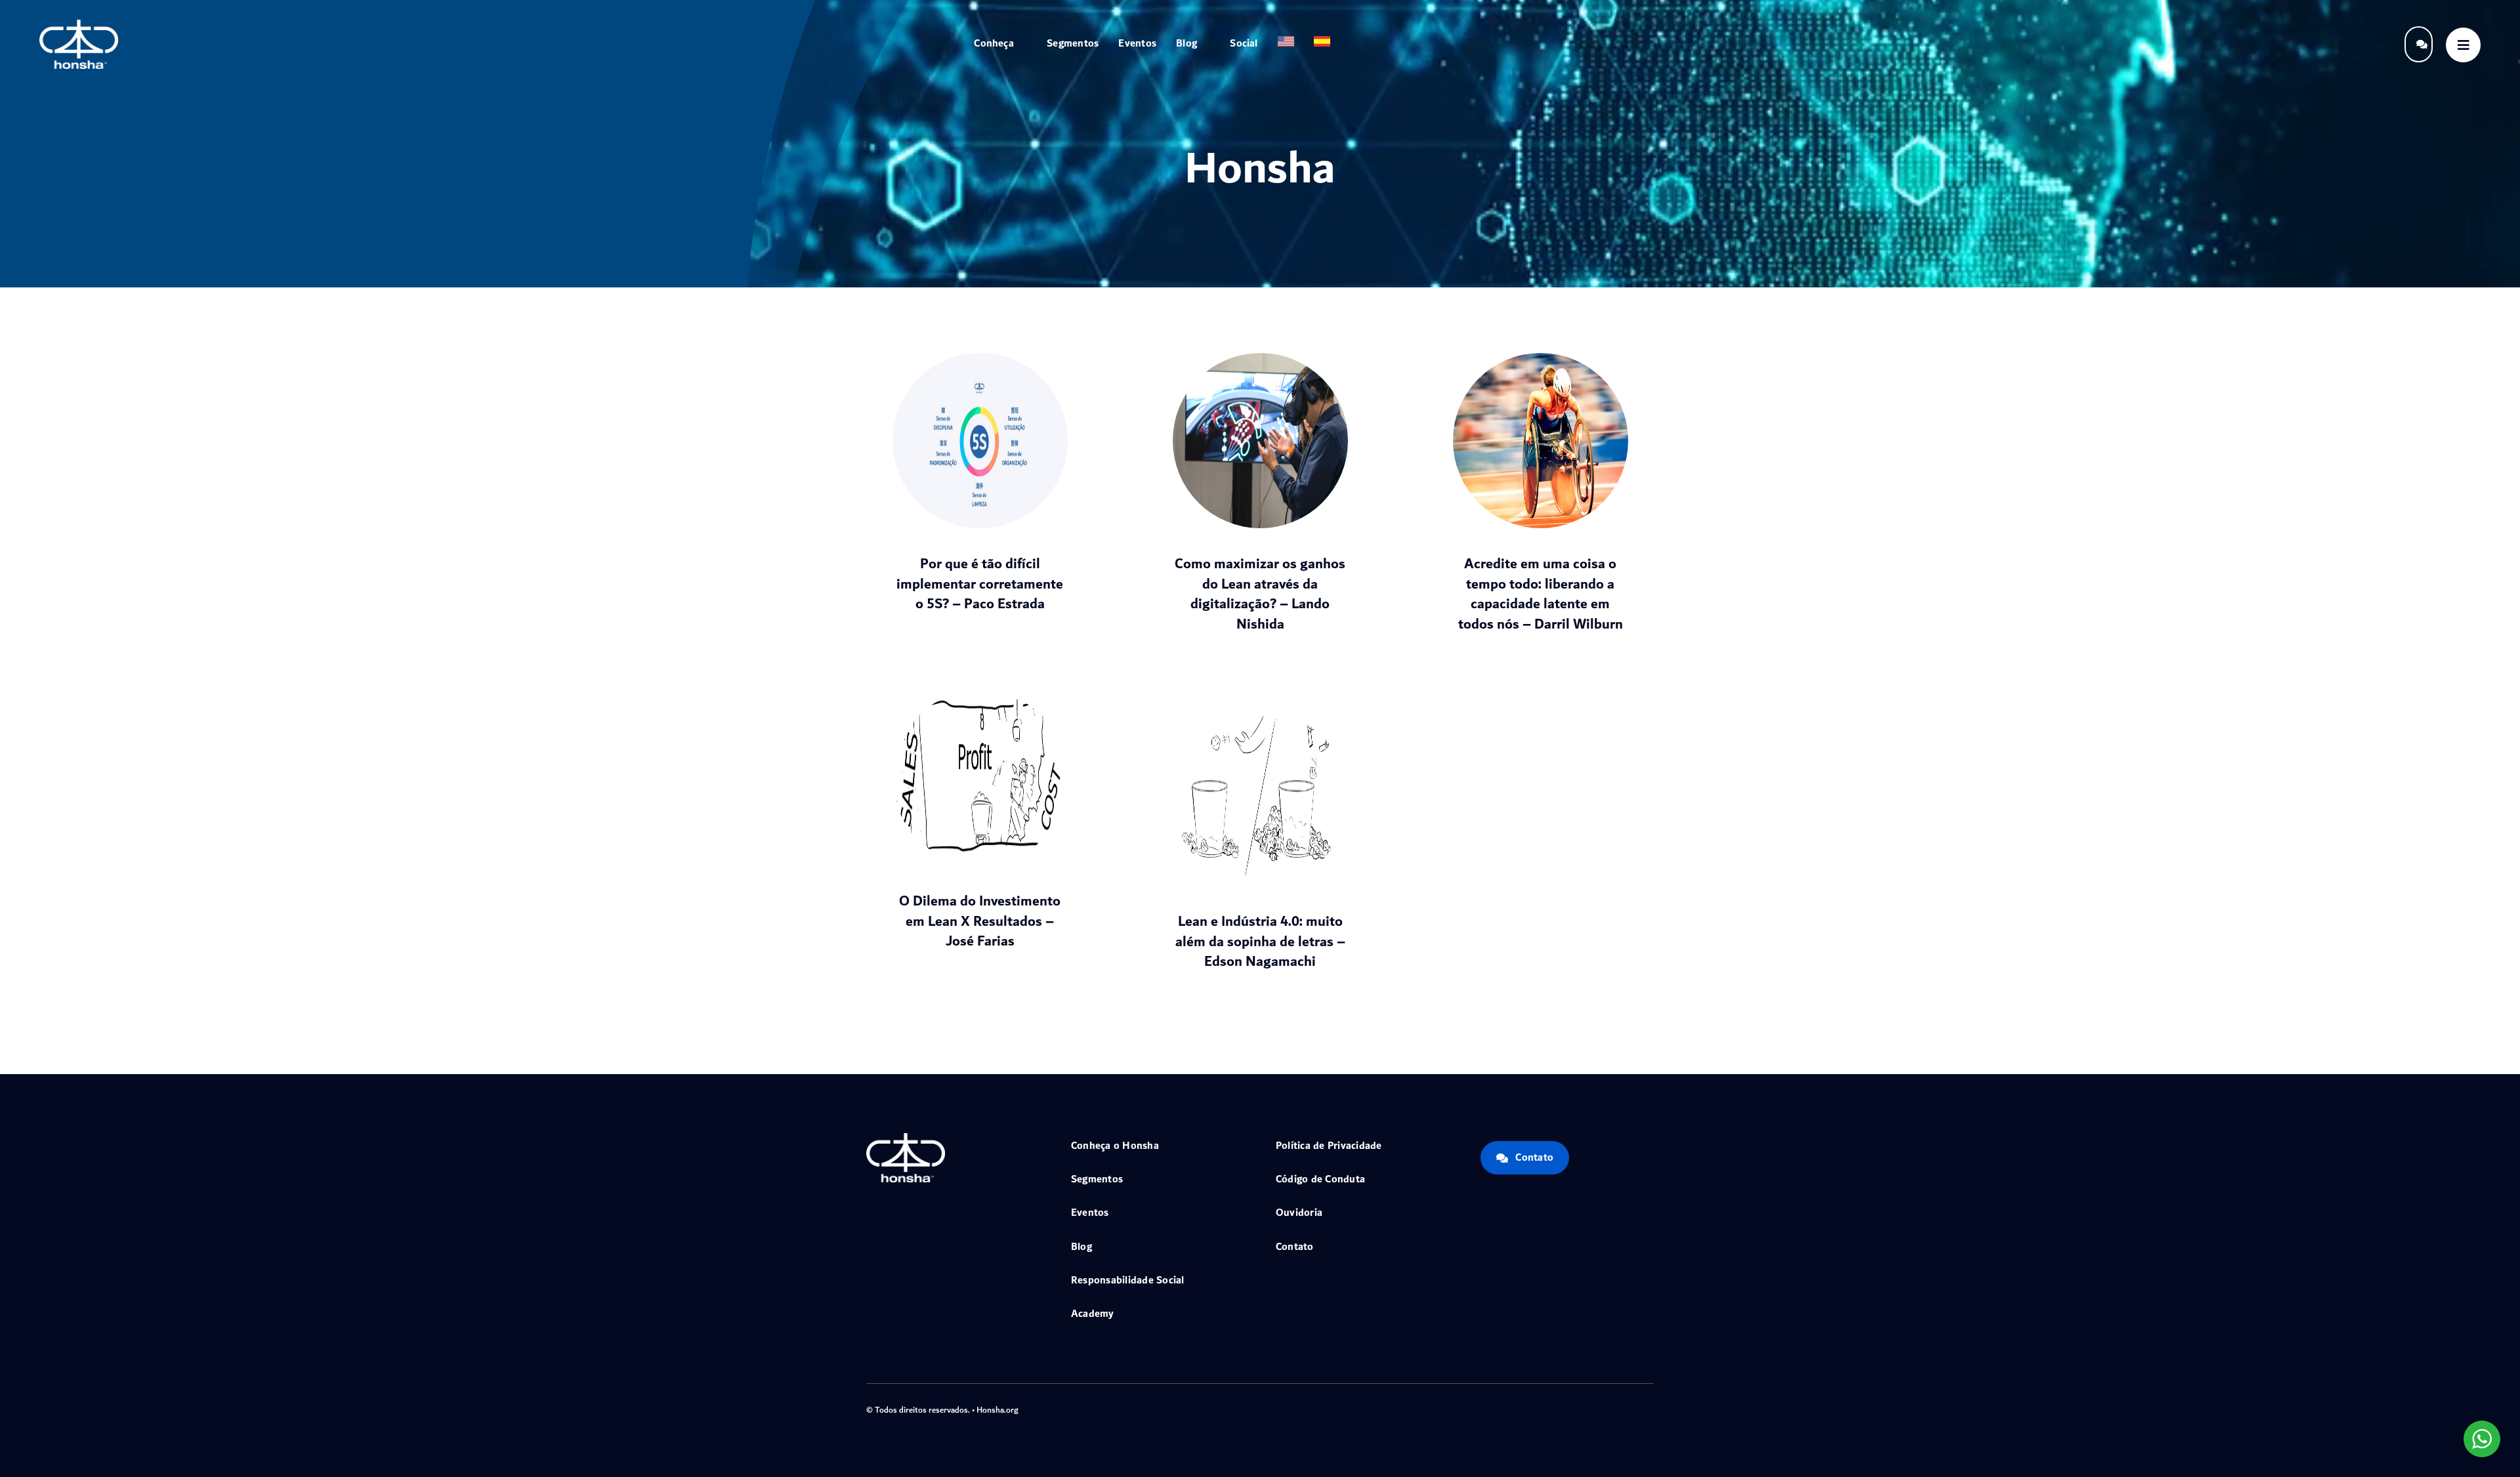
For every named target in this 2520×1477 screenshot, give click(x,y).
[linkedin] (1650, 1408)
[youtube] (1629, 1408)
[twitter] (1587, 1408)
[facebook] (1566, 1408)
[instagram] (1608, 1408)
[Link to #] (2463, 45)
